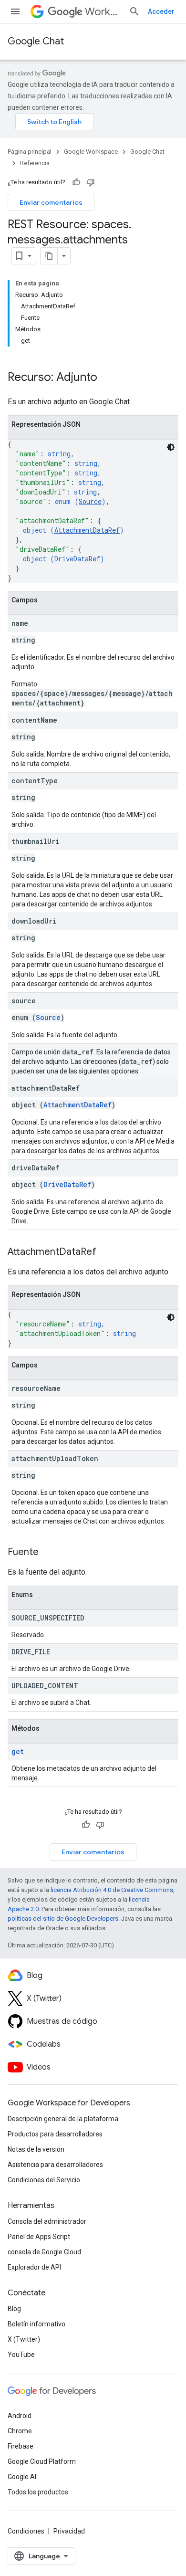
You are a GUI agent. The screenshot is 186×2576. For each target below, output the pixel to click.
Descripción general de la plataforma (63, 2119)
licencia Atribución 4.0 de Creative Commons (112, 1890)
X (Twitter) (24, 2339)
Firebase (21, 2446)
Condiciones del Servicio (44, 2180)
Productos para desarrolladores (55, 2134)
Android (20, 2416)
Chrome (20, 2431)
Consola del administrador (47, 2221)
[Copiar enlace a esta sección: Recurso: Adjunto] (107, 378)
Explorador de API (34, 2267)
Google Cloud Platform (42, 2461)
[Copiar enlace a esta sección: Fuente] (48, 1553)
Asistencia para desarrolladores (55, 2165)
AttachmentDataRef (87, 530)
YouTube (21, 2355)
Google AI (22, 2477)
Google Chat (36, 41)
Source (90, 501)
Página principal (30, 152)
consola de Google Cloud (44, 2252)
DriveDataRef (77, 559)
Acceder (161, 11)
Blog (14, 2309)
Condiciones (26, 2531)
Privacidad (69, 2531)
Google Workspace (91, 152)
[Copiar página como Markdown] (49, 256)
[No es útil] (91, 182)
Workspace (103, 12)
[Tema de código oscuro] (171, 447)
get (18, 1751)
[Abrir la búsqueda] (134, 11)
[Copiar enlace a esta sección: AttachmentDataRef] (106, 1252)
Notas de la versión (36, 2149)
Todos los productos (38, 2492)
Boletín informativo (36, 2324)
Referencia (35, 163)
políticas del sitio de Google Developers (63, 1919)
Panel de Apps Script (39, 2237)
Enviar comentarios (51, 202)
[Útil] (76, 182)
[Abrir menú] (15, 11)
